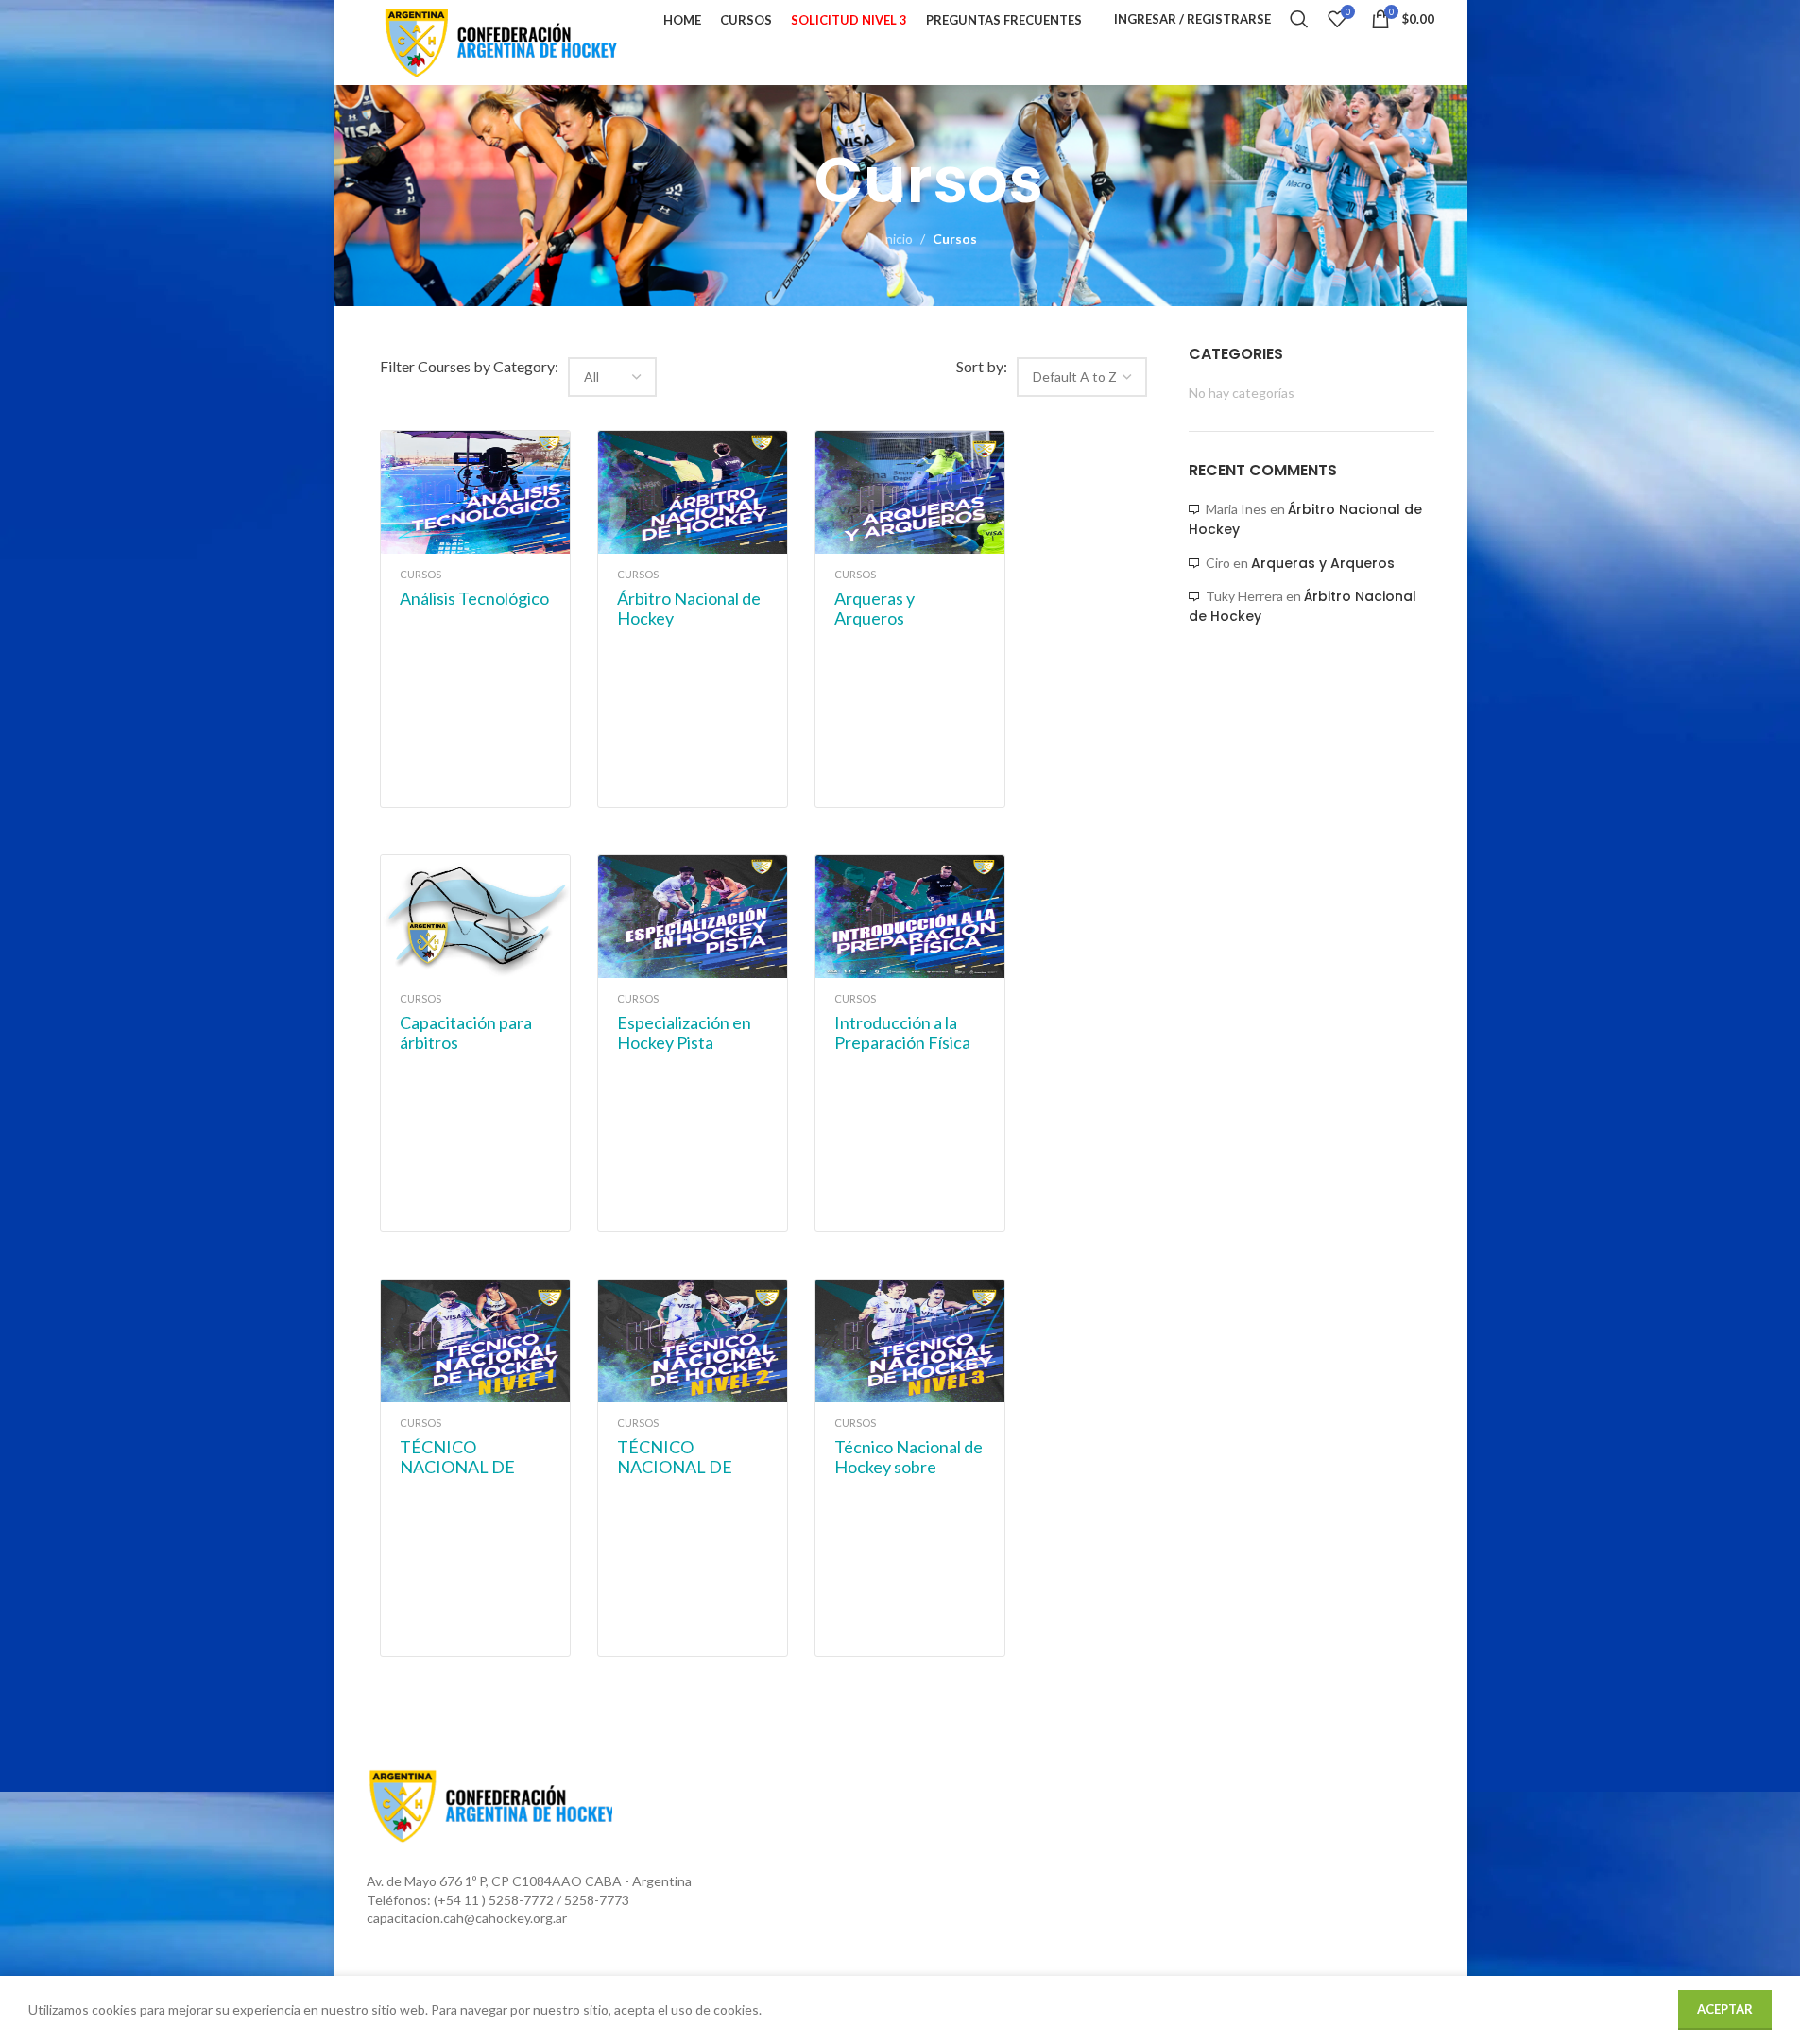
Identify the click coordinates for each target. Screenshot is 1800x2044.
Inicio (897, 239)
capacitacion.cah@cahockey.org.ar (467, 1918)
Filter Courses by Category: (469, 366)
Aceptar (1725, 2009)
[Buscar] (1299, 19)
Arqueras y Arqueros (1323, 563)
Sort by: (982, 366)
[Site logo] (499, 41)
